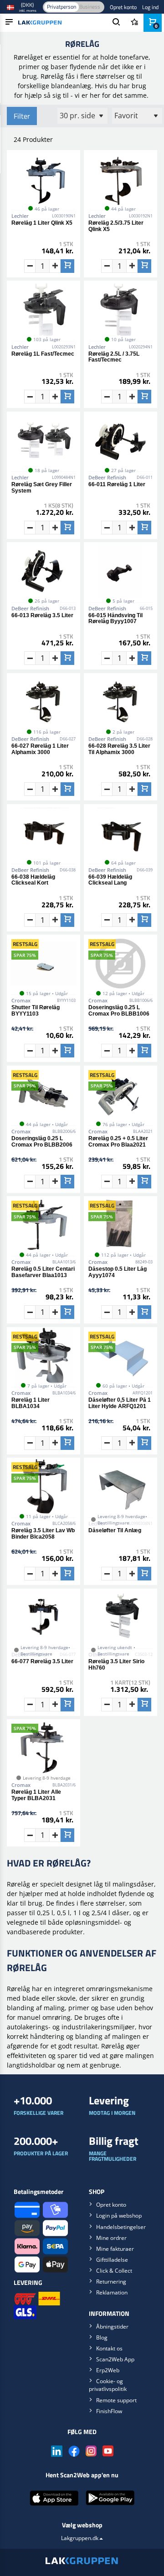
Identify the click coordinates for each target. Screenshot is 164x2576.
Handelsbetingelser (121, 2227)
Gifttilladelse (112, 2260)
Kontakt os (109, 2348)
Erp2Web (108, 2370)
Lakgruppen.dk (80, 2538)
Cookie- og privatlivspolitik (108, 2385)
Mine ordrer (111, 2238)
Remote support (116, 2400)
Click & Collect (114, 2271)
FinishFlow (109, 2411)
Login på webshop (119, 2216)
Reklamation (112, 2292)
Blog (102, 2337)
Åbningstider (112, 2327)
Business (90, 7)
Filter (22, 116)
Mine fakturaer (115, 2249)
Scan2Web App (115, 2359)
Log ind (150, 7)
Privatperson (61, 7)
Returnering (111, 2282)
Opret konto (123, 7)
